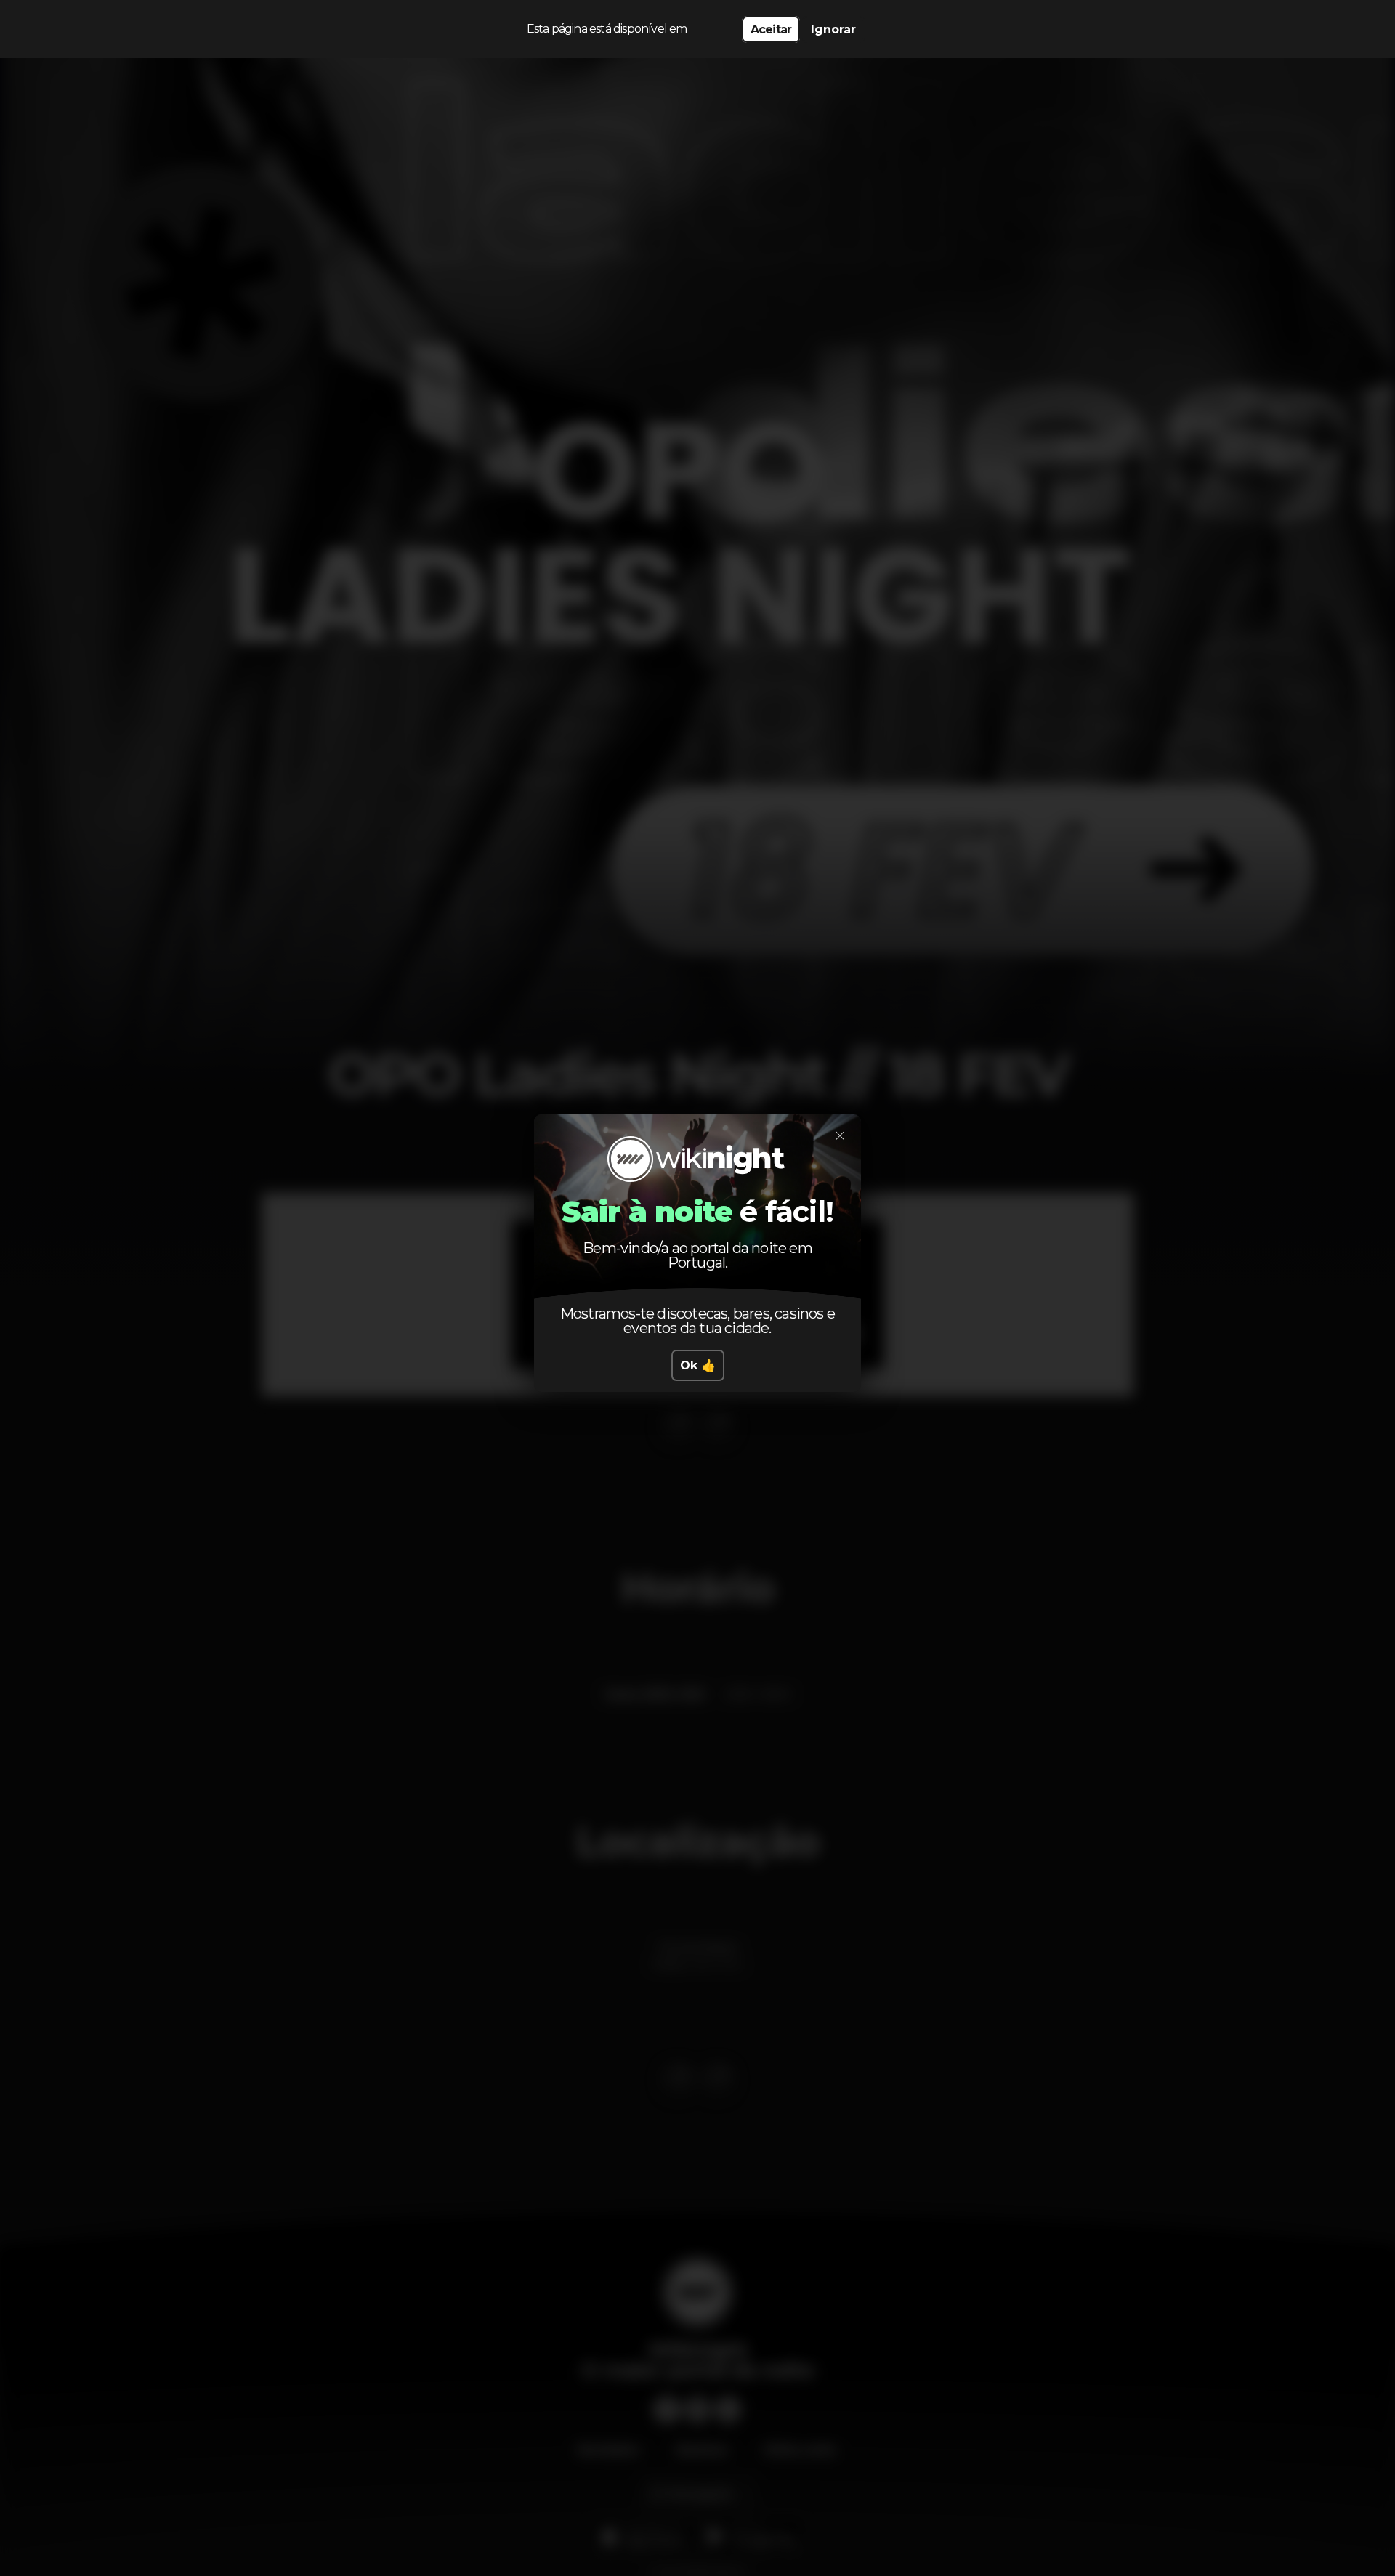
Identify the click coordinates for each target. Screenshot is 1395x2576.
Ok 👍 (698, 1365)
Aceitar (771, 29)
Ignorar (833, 29)
